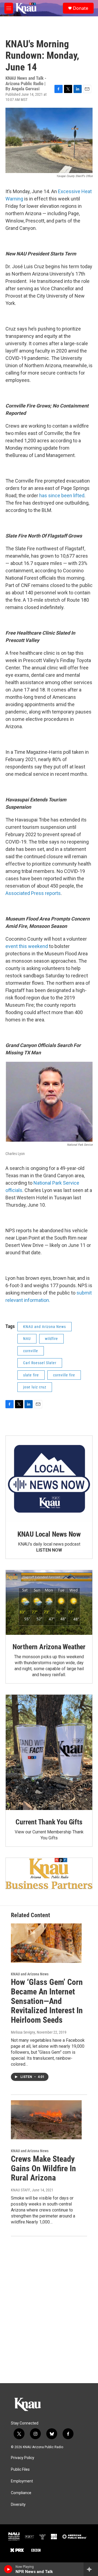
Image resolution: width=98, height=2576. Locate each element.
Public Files (20, 2470)
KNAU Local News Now (49, 1534)
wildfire (51, 1339)
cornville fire (64, 1375)
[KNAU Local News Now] (49, 1479)
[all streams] (91, 2569)
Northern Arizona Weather (49, 1647)
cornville (31, 1351)
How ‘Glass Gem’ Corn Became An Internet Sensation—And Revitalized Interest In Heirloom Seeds (47, 2001)
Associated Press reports (33, 893)
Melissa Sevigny (23, 2032)
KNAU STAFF (21, 2190)
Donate (81, 8)
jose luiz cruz (35, 1387)
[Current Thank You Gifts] (49, 1752)
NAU (27, 1339)
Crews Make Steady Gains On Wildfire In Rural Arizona (43, 2168)
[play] (8, 2569)
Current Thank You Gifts (49, 1822)
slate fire (31, 1375)
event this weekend (27, 946)
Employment (22, 2481)
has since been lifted (62, 495)
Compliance (21, 2493)
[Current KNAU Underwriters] (49, 1873)
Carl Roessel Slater (40, 1363)
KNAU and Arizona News (45, 1327)
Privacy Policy (23, 2458)
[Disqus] (49, 2310)
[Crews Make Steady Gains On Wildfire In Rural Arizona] (46, 2120)
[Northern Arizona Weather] (49, 1603)
